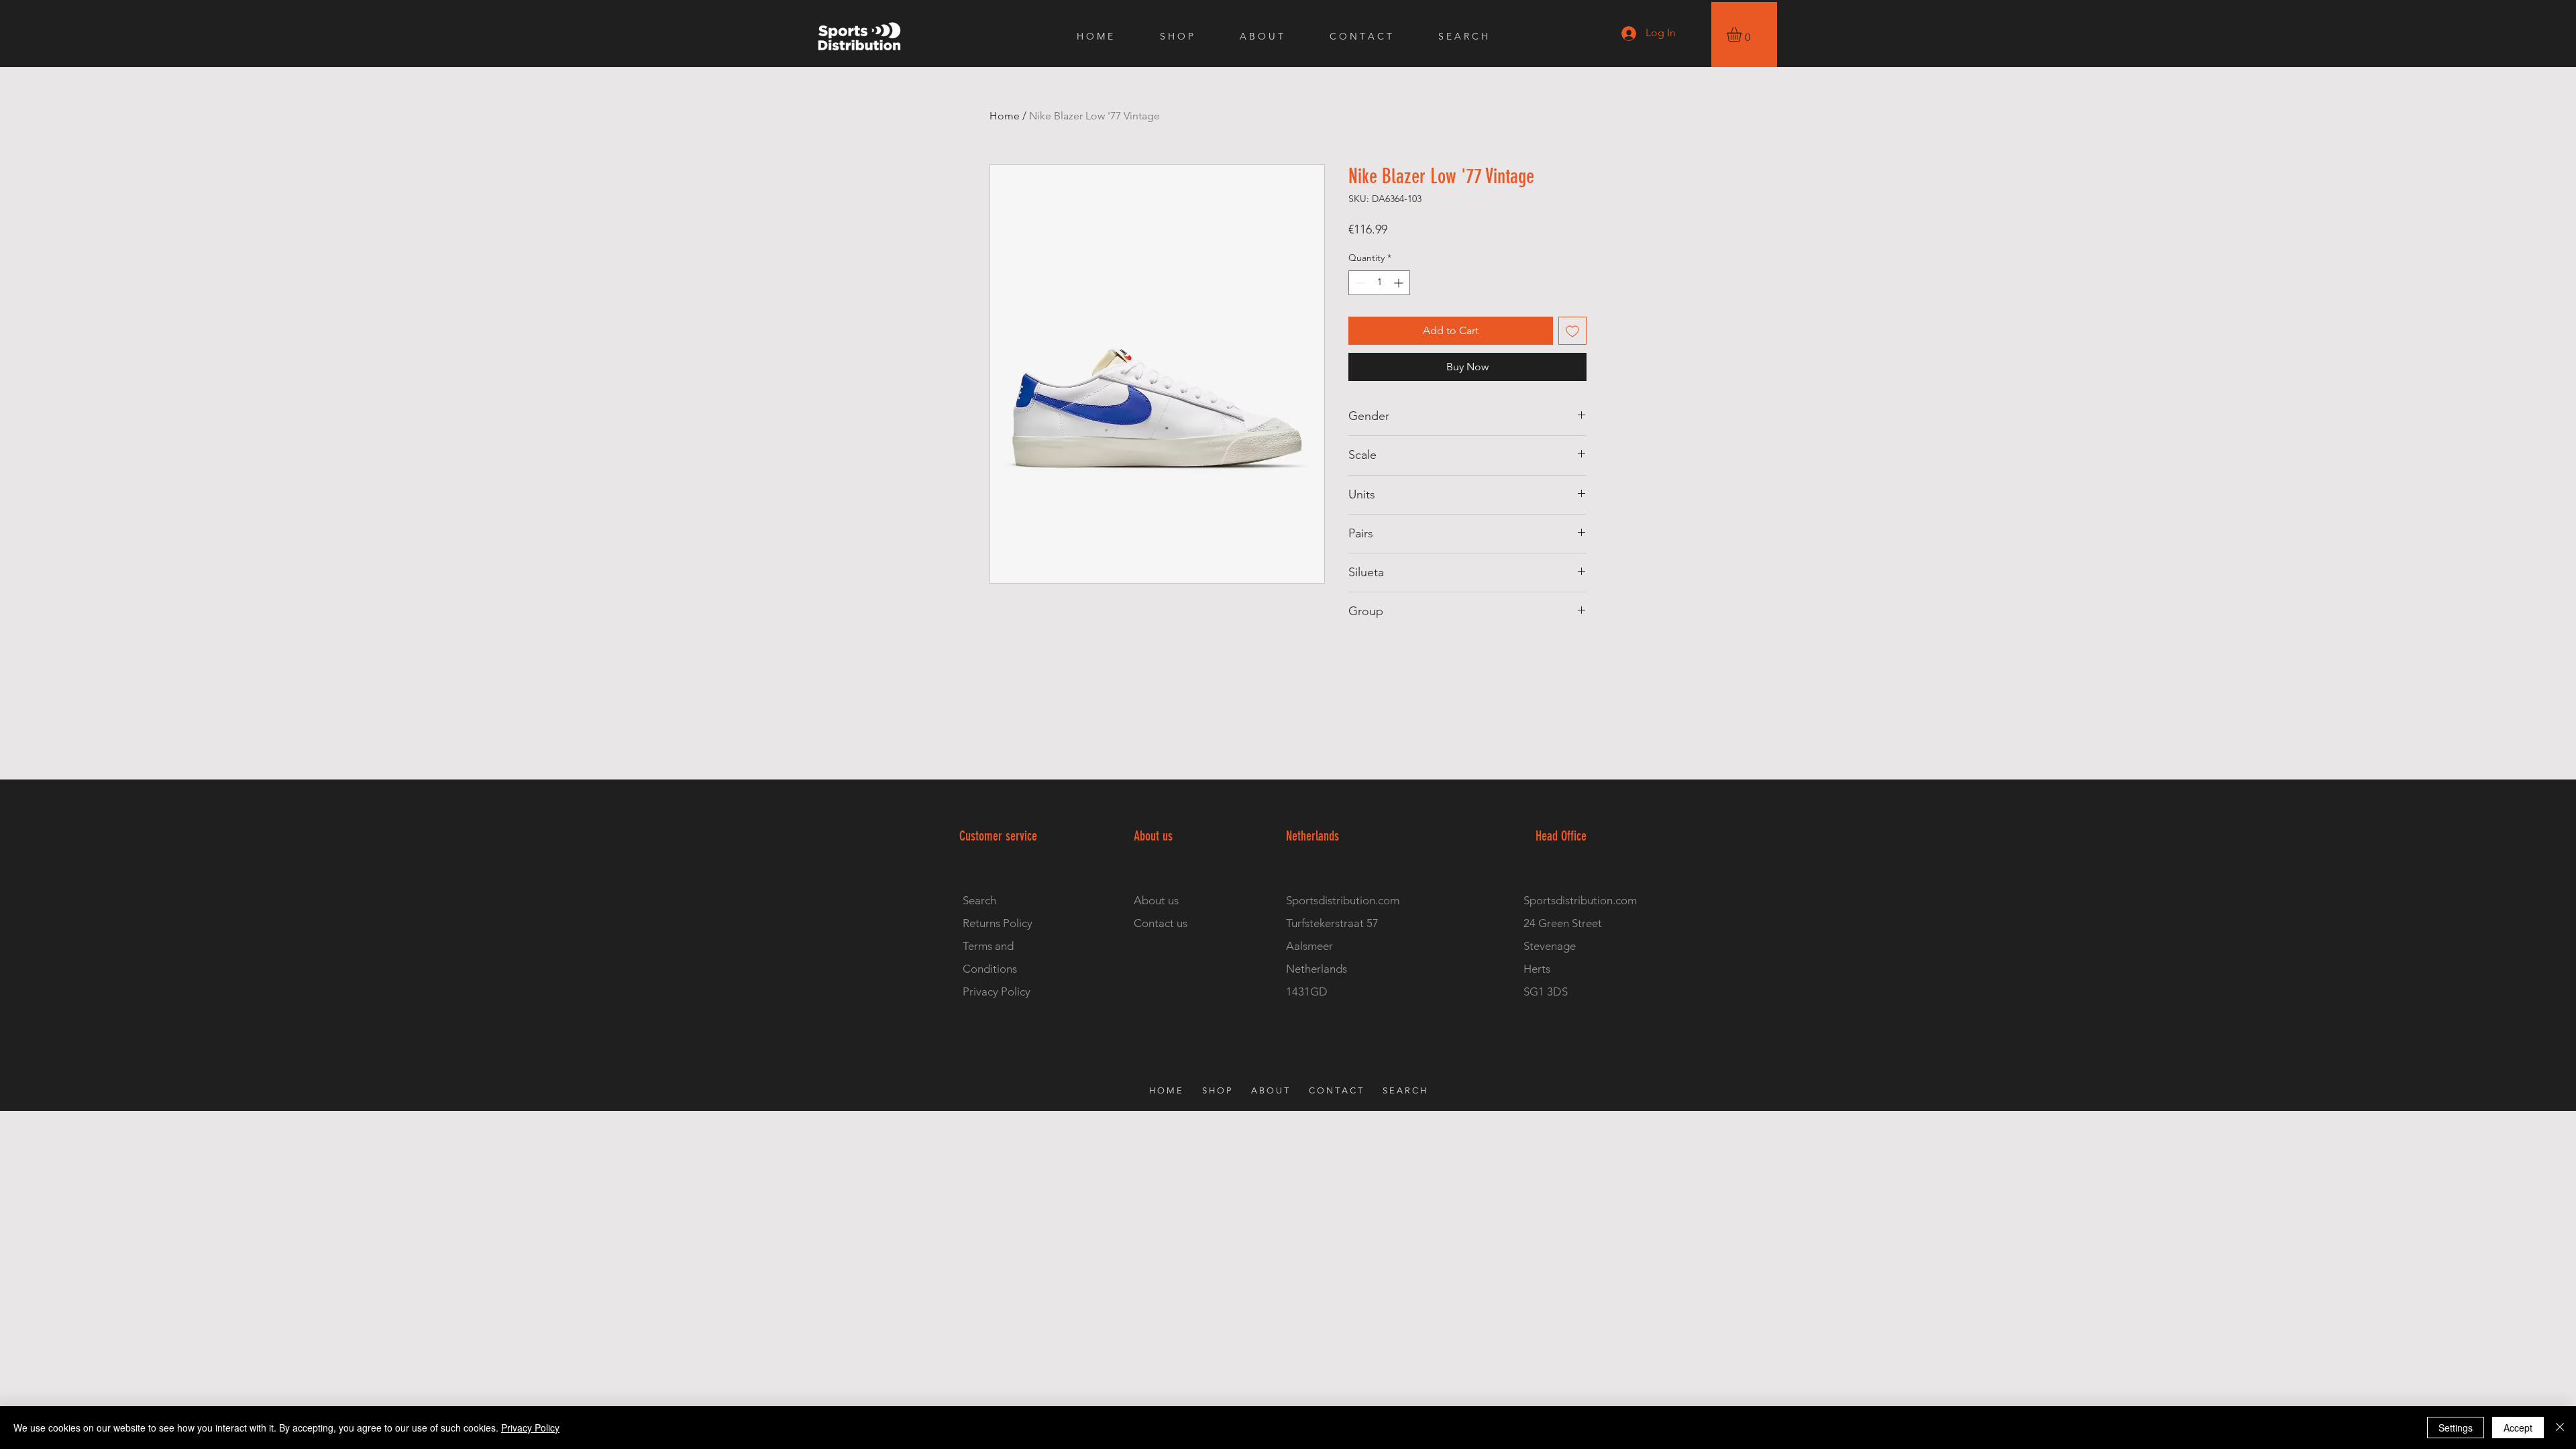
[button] (1743, 34)
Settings (2456, 1428)
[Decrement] (1359, 283)
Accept (2518, 1428)
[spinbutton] (1379, 283)
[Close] (2560, 1428)
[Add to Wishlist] (1572, 331)
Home (1005, 116)
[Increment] (1400, 283)
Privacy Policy (530, 1428)
